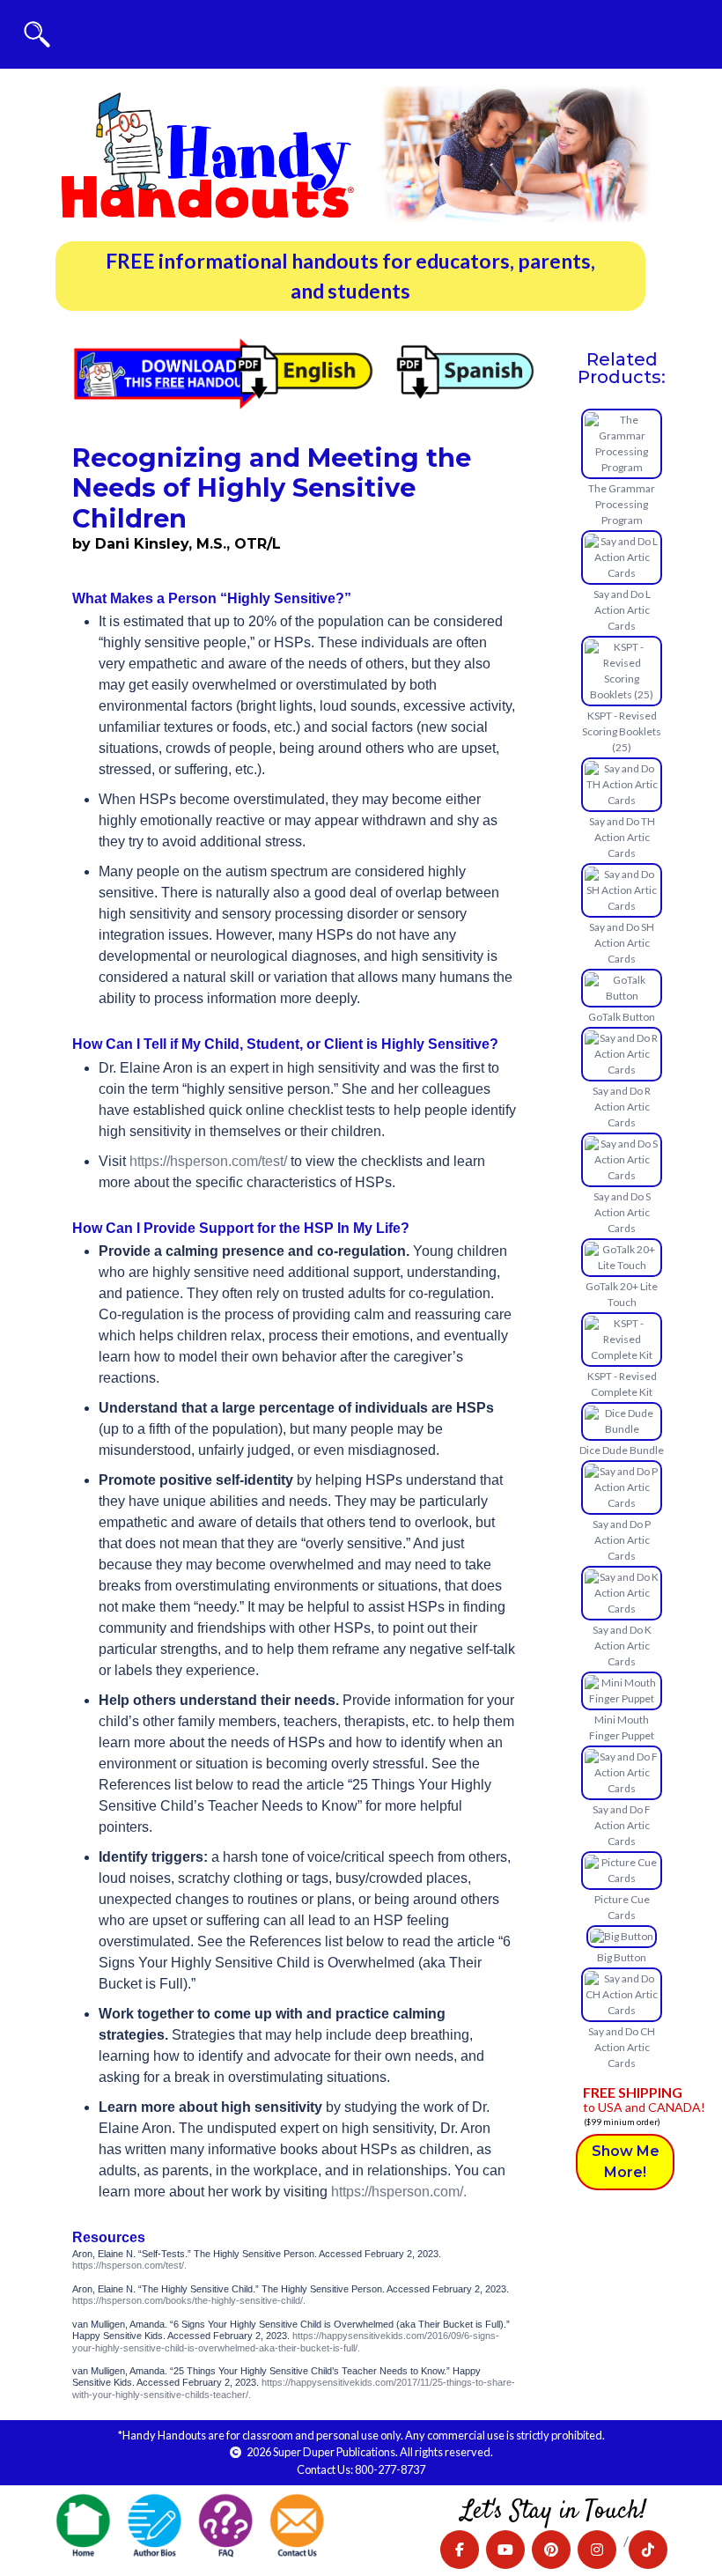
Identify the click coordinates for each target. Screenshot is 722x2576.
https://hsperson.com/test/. (129, 2265)
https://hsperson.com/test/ (208, 1161)
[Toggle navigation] (37, 34)
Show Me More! (626, 2162)
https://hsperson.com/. (399, 2192)
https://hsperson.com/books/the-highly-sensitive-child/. (189, 2300)
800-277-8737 (390, 2469)
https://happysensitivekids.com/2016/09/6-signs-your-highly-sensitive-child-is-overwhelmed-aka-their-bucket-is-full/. (286, 2341)
